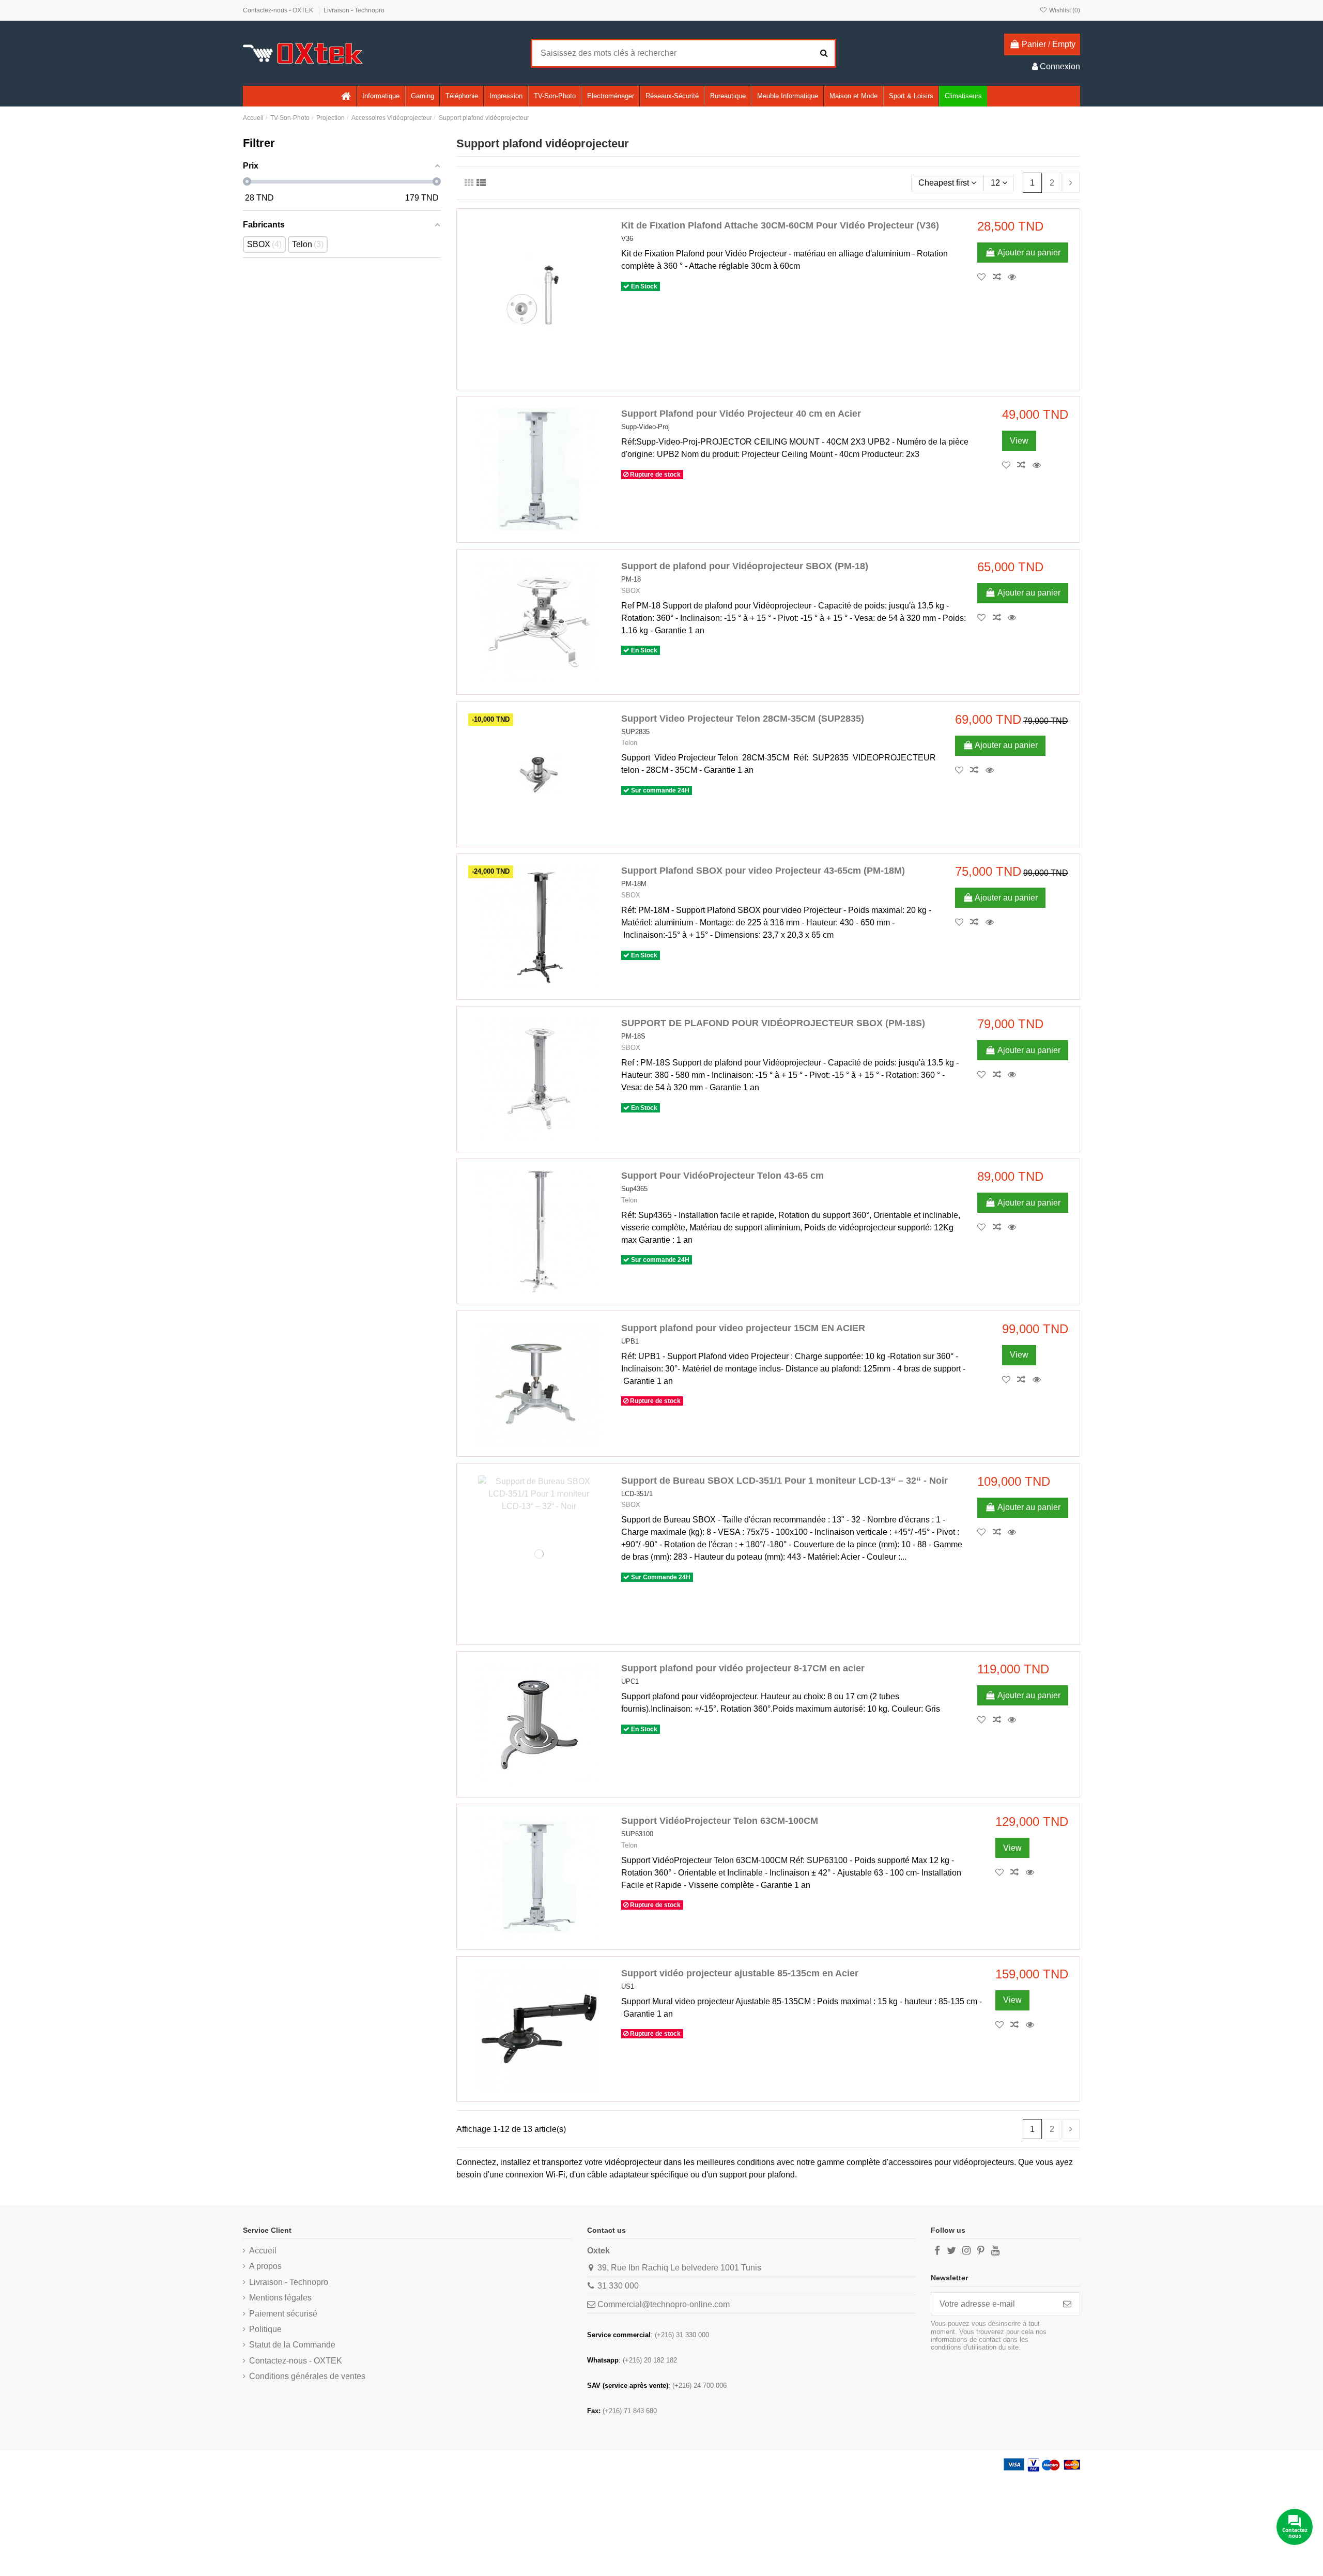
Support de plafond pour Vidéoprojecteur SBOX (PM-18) (745, 566)
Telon (629, 743)
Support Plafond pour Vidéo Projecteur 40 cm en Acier (741, 414)
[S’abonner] (1067, 2304)
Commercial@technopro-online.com (664, 2304)
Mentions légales (280, 2298)
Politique (265, 2329)
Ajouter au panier (1029, 253)
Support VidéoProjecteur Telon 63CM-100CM (720, 1821)
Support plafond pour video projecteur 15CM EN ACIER (743, 1328)
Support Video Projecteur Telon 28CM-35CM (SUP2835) (743, 719)
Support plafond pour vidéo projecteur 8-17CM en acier (743, 1668)
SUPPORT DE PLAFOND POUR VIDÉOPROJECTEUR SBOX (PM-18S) (773, 1023)
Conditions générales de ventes (307, 2376)
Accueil (263, 2251)
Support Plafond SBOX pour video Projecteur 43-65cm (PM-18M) (763, 871)
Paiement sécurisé (283, 2314)
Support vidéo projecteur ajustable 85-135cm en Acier (740, 1973)
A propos (265, 2266)
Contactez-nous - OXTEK (279, 10)
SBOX (631, 591)
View (1019, 441)
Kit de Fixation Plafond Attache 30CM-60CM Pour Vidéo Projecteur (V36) (780, 225)
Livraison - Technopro (354, 10)
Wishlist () (1064, 10)
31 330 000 (618, 2286)
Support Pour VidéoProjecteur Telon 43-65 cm (722, 1176)
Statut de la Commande (292, 2345)
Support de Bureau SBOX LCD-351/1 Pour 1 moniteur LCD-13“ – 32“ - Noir (784, 1481)
